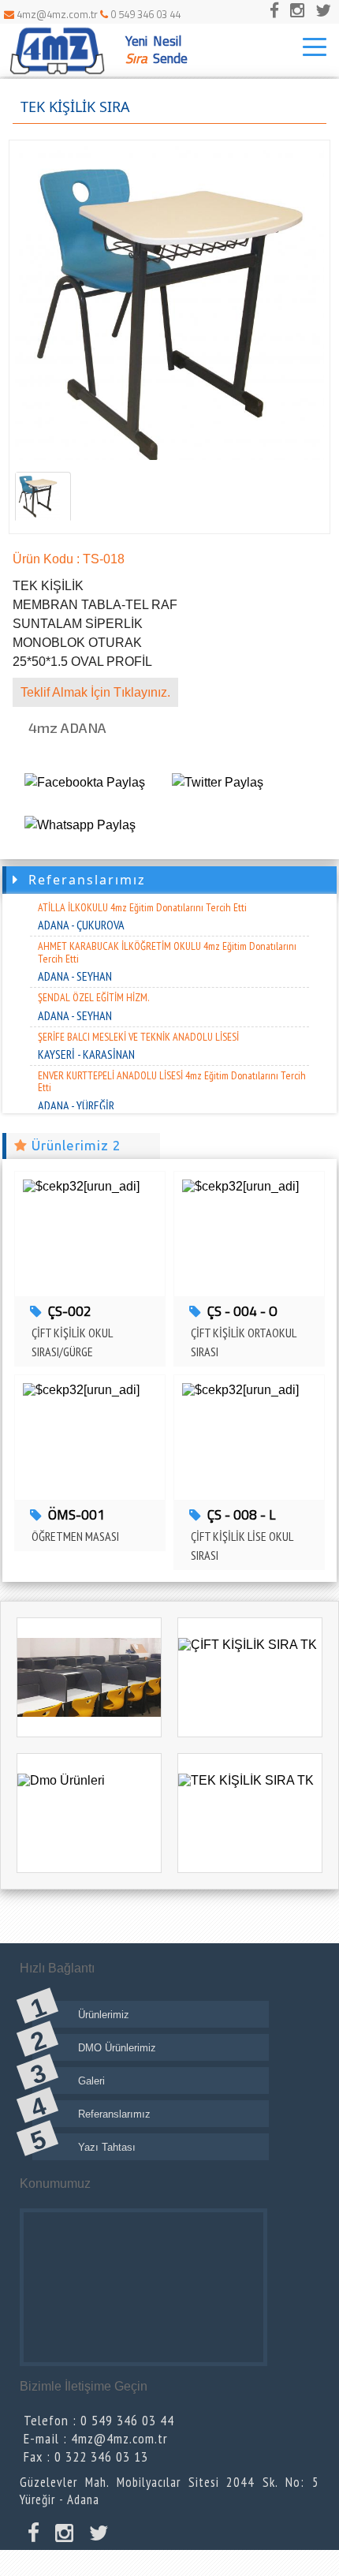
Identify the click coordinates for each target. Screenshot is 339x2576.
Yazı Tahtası (107, 2147)
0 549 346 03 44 (144, 14)
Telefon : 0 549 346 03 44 (99, 2420)
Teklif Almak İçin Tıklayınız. (95, 692)
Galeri (91, 2081)
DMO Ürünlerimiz (117, 2048)
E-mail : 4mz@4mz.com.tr (96, 2438)
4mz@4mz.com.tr (57, 14)
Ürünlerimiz (104, 2015)
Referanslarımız (82, 880)
